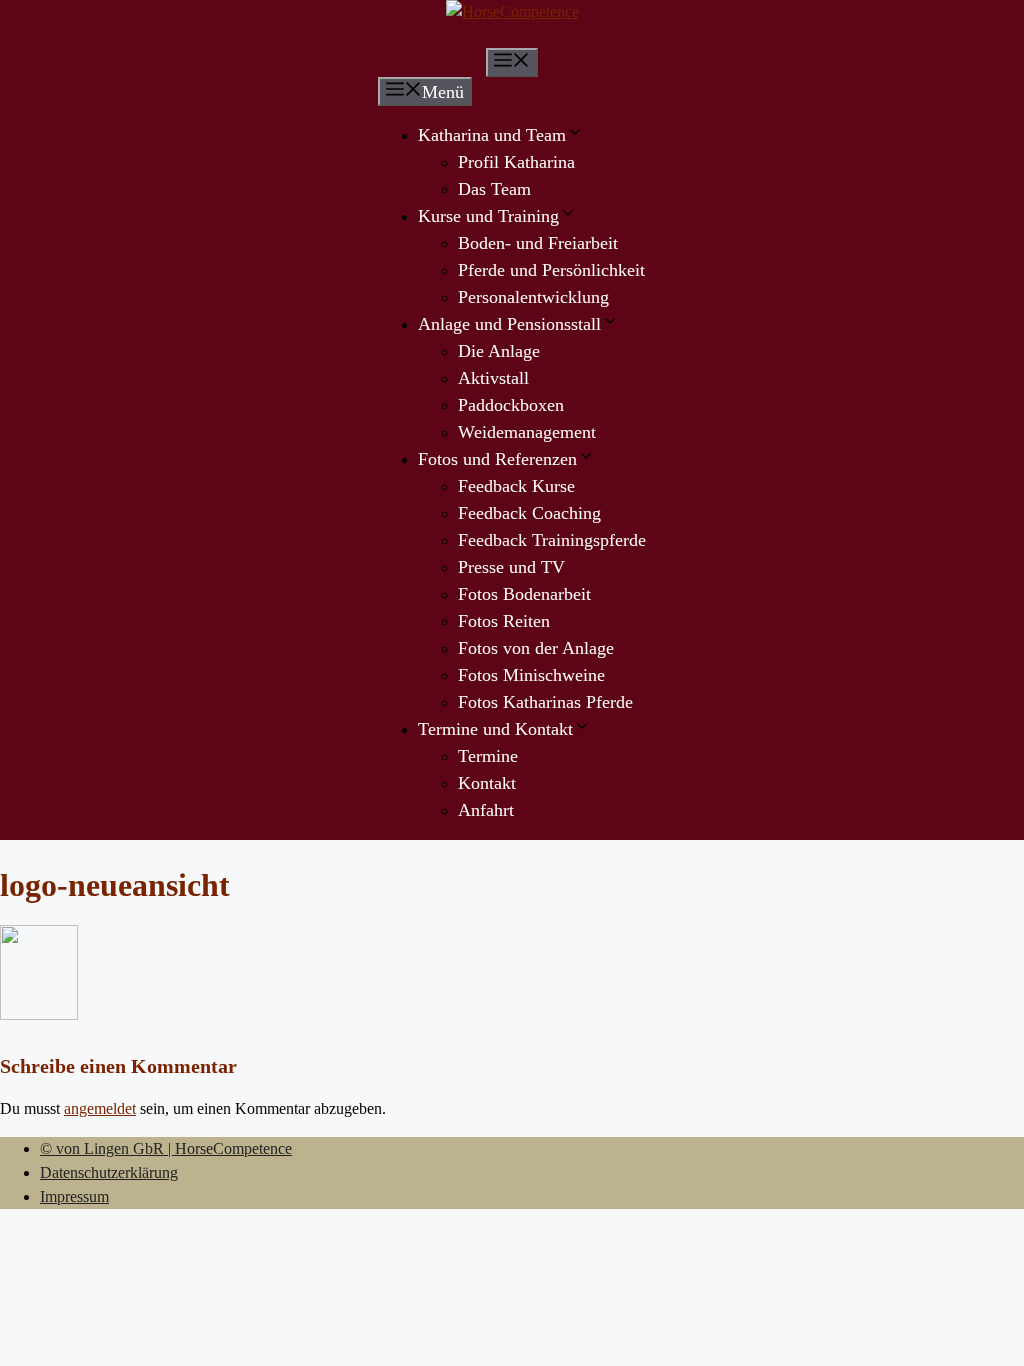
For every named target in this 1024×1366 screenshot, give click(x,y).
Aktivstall (493, 378)
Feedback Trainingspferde (552, 540)
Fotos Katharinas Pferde (545, 702)
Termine (488, 756)
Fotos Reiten (504, 621)
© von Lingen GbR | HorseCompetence (166, 1148)
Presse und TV (511, 567)
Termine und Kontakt (495, 729)
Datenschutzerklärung (109, 1172)
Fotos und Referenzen (497, 459)
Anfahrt (486, 810)
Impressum (74, 1196)
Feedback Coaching (529, 513)
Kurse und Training (488, 216)
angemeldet (100, 1108)
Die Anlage (499, 351)
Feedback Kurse (516, 486)
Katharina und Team (492, 135)
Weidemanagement (527, 432)
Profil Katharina (516, 162)
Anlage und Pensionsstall (509, 324)
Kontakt (487, 783)
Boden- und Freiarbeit (538, 243)
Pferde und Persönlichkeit (551, 270)
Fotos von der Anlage (536, 648)
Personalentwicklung (533, 297)
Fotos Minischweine (531, 675)
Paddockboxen (511, 405)
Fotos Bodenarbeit (524, 594)
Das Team (494, 189)
